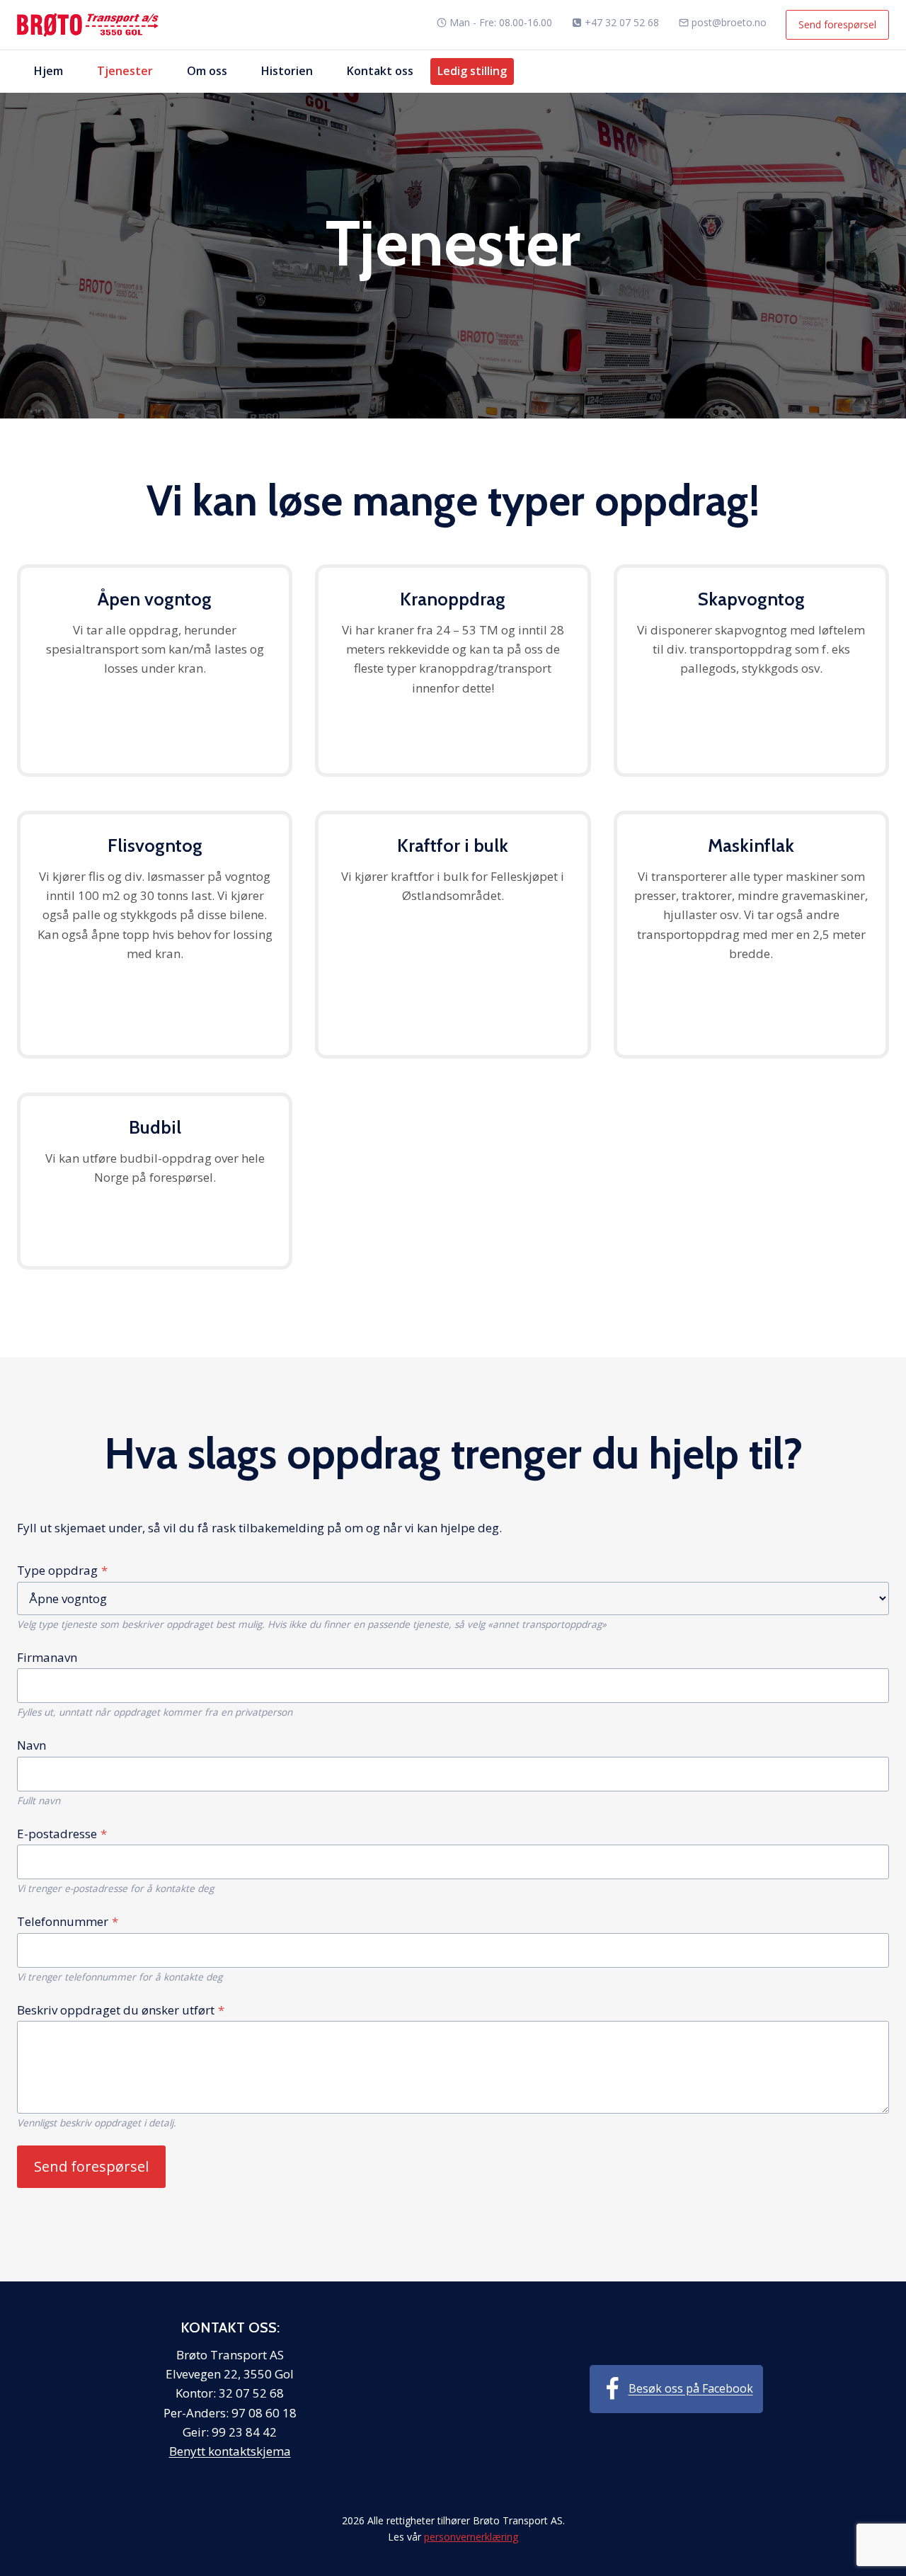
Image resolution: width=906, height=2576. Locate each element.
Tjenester (125, 71)
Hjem (48, 71)
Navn (31, 1745)
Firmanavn (47, 1657)
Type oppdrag (62, 1570)
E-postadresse (62, 1834)
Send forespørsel (837, 24)
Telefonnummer (68, 1921)
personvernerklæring (471, 2537)
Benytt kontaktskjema (230, 2451)
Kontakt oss (380, 71)
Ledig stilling (472, 71)
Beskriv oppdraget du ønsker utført (121, 2010)
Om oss (207, 71)
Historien (287, 71)
